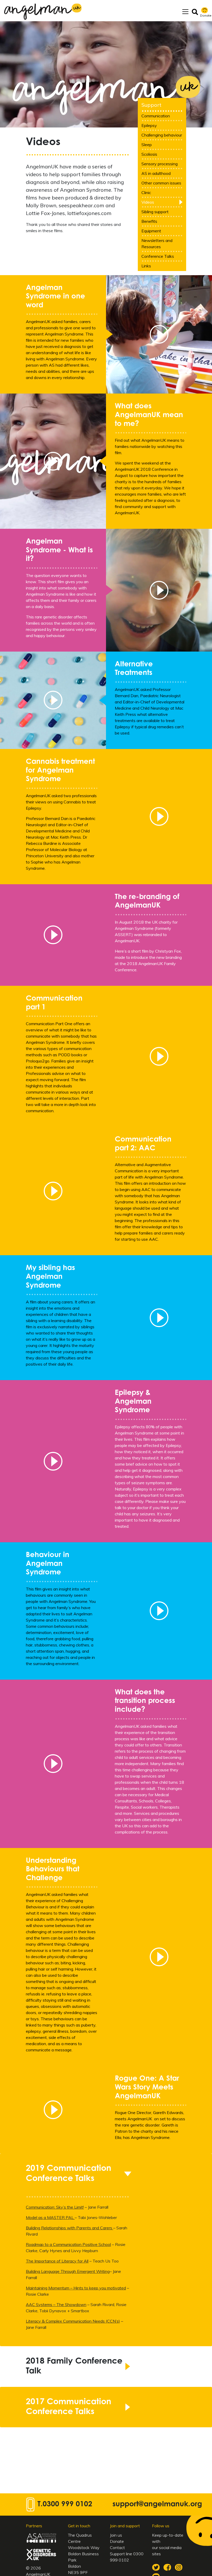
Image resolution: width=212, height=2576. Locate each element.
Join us (38, 1326)
